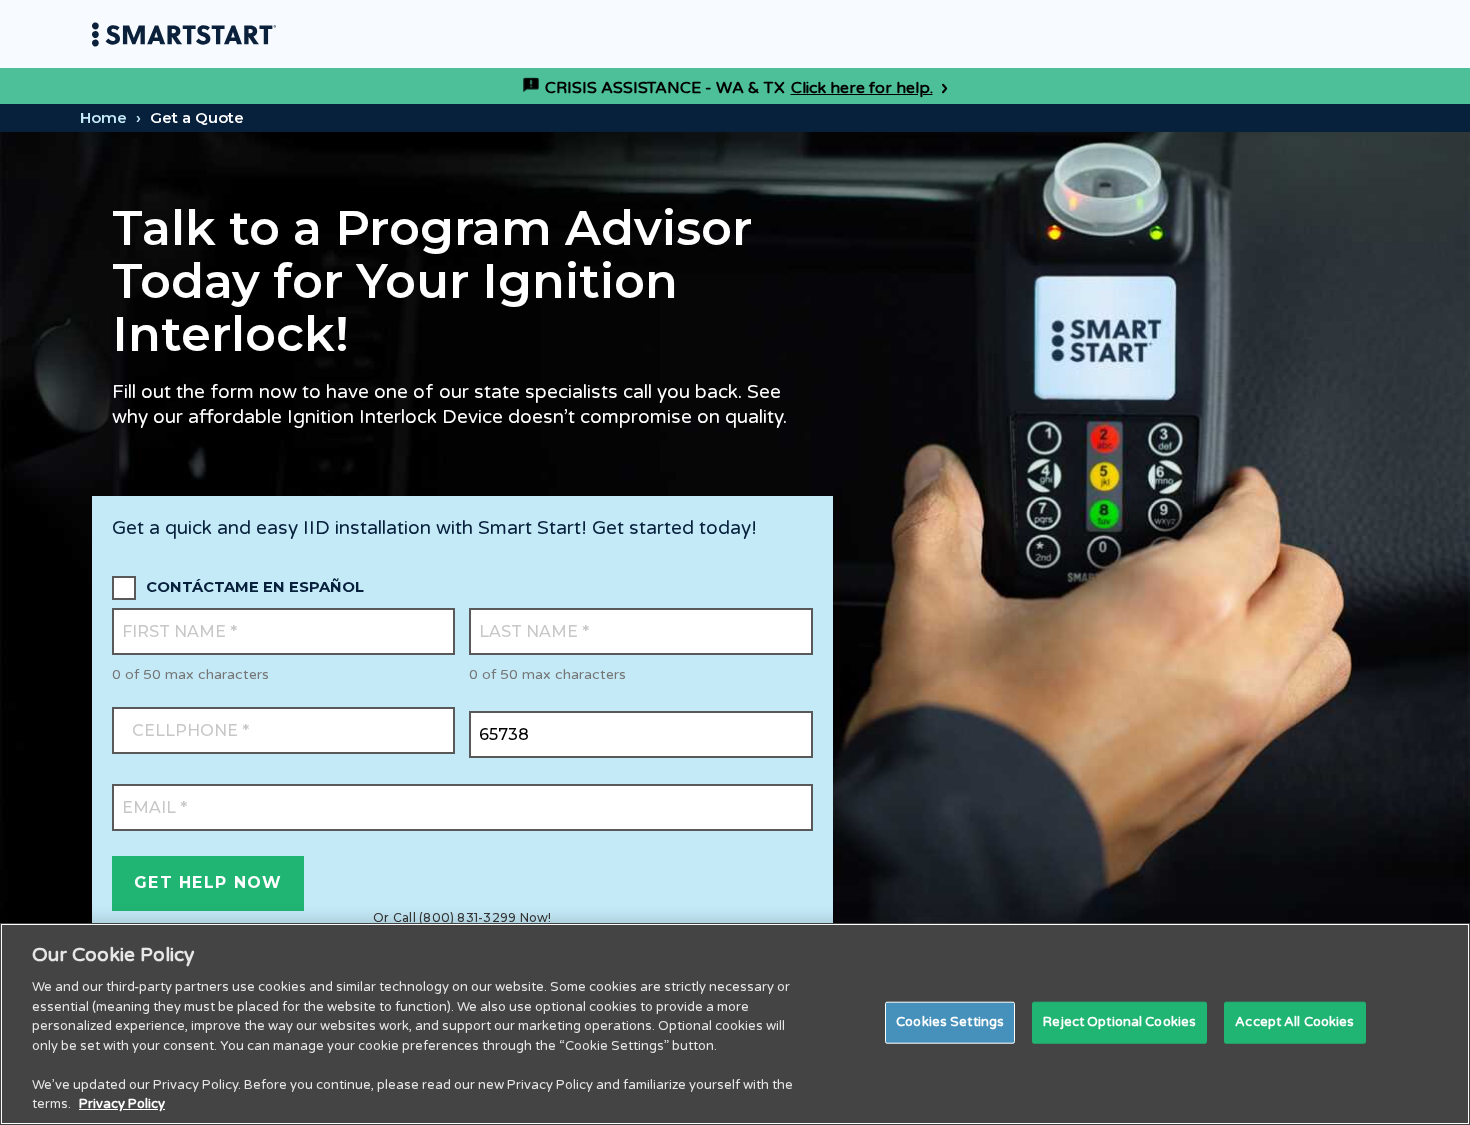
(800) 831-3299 (467, 917)
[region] (735, 1024)
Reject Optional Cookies (1119, 1022)
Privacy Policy (122, 1104)
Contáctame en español (255, 587)
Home (103, 117)
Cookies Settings (950, 1022)
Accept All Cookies (1294, 1022)
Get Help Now (208, 882)
